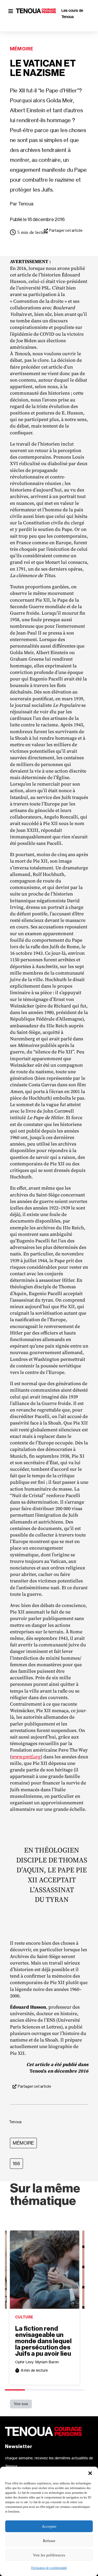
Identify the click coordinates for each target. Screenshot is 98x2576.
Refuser (49, 2541)
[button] (90, 2473)
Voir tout (21, 2404)
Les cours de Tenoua (72, 13)
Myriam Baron (47, 2362)
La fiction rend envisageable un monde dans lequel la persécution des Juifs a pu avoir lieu (43, 2341)
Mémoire (22, 49)
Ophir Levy (24, 2362)
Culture (24, 2317)
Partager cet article (66, 231)
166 (16, 2164)
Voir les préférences (49, 2555)
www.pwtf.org (26, 1757)
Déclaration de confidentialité (49, 2568)
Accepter (49, 2526)
